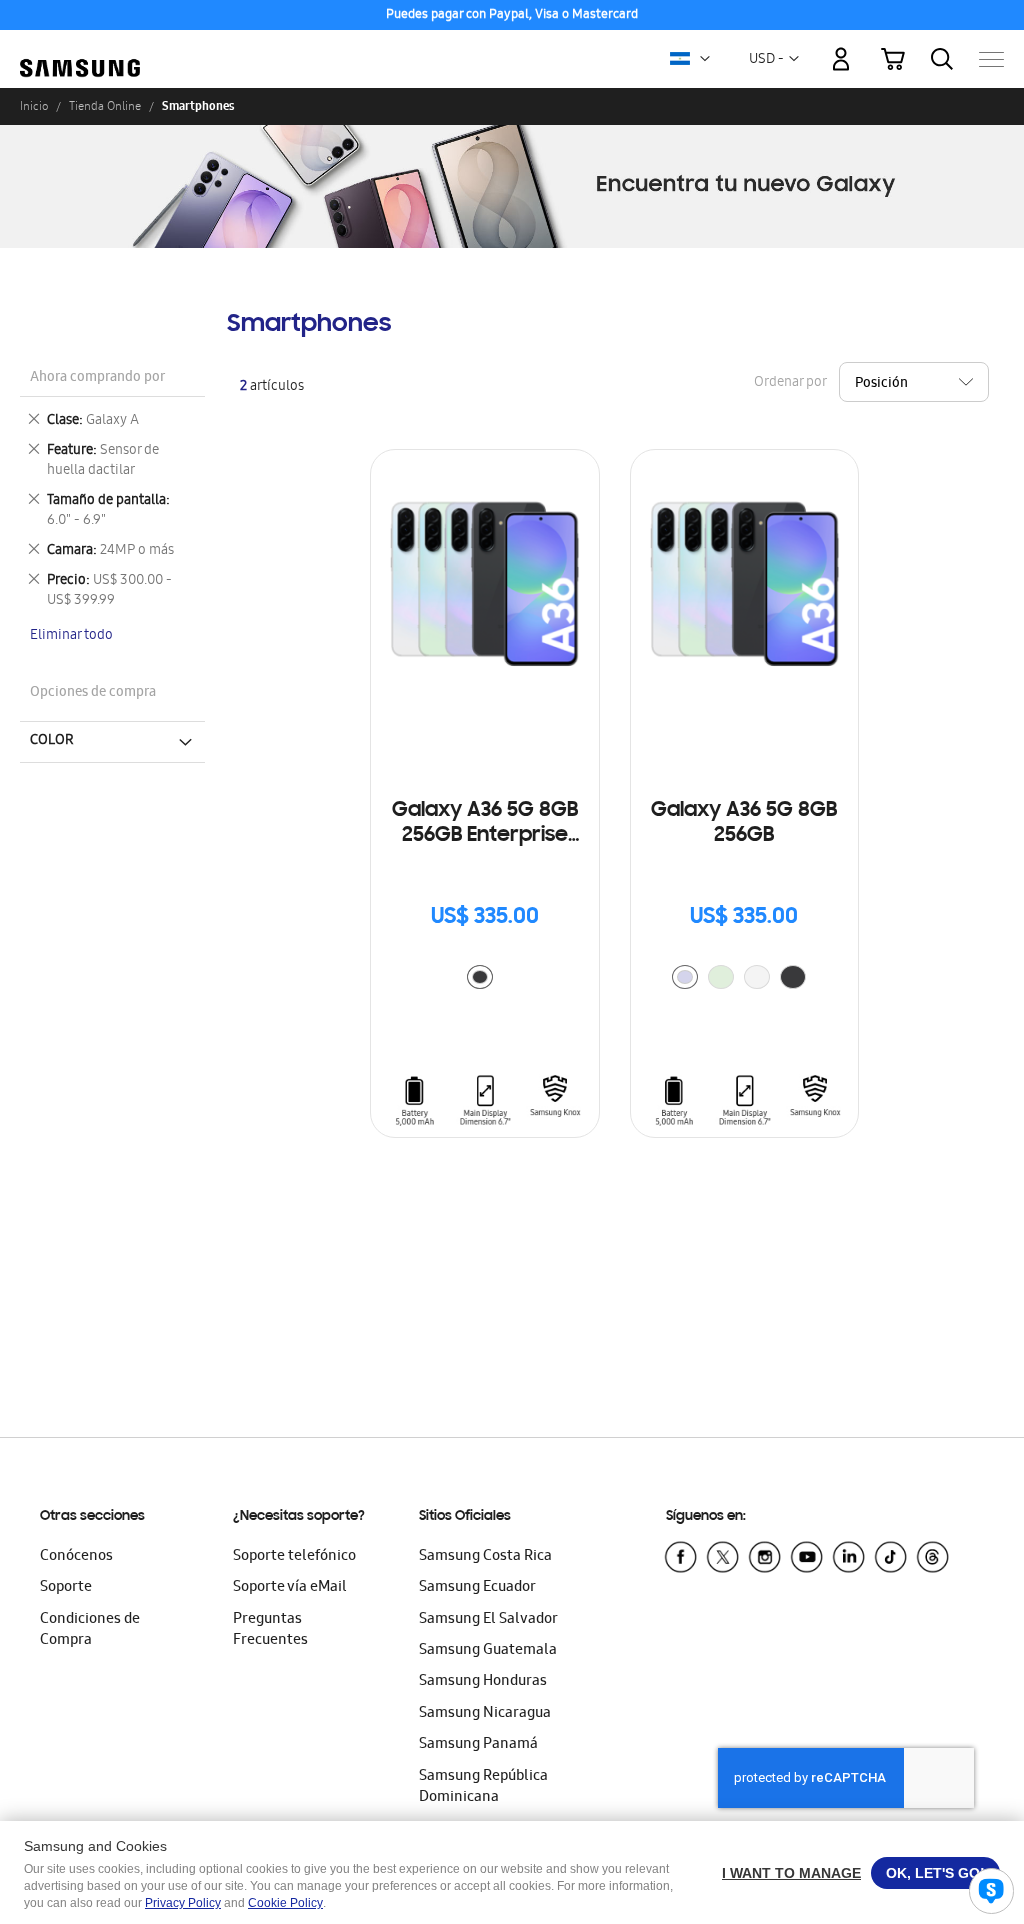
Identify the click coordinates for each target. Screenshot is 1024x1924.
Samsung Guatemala (488, 1651)
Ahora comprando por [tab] (97, 378)
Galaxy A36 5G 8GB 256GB (744, 823)
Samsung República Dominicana (483, 1787)
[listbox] (485, 979)
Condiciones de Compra (90, 1630)
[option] (480, 977)
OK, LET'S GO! (935, 1873)
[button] (705, 59)
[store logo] (80, 48)
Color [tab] (52, 741)
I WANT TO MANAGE (791, 1873)
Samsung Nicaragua (485, 1714)
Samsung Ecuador (477, 1588)
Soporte (66, 1588)
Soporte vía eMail (290, 1588)
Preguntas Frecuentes (270, 1630)
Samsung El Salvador (488, 1620)
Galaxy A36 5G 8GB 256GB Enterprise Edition (485, 824)
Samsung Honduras (483, 1682)
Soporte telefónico (294, 1557)
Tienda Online (105, 106)
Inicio (34, 106)
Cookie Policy (285, 1903)
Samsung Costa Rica (485, 1557)
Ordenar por (790, 383)
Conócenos (76, 1557)
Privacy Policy (183, 1903)
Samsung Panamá (478, 1745)
